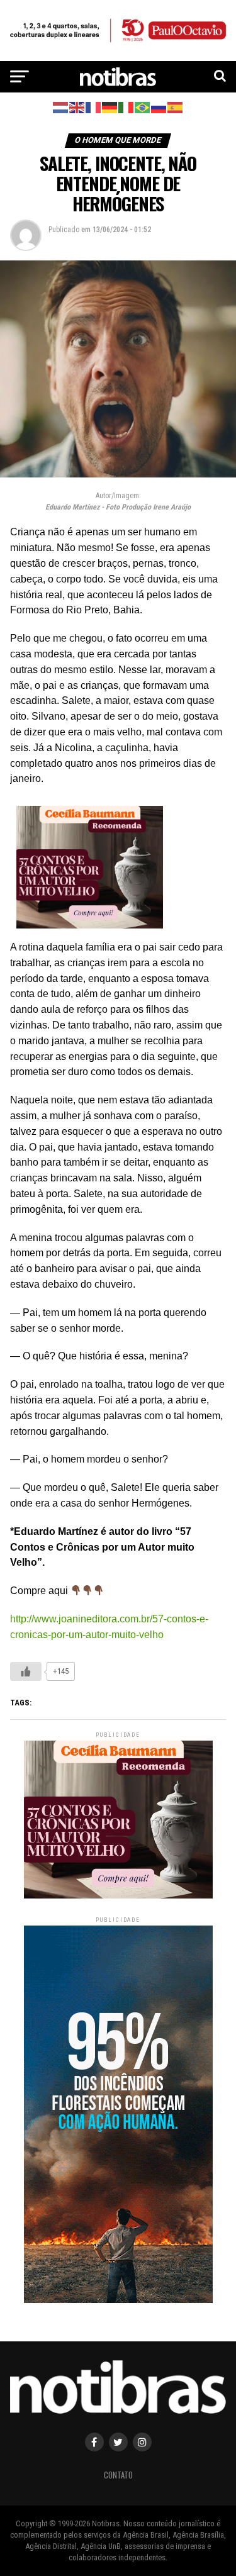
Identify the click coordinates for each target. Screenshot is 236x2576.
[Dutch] (61, 107)
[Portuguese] (143, 107)
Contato (118, 2475)
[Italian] (126, 107)
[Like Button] (26, 1671)
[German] (110, 107)
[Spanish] (176, 107)
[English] (77, 107)
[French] (94, 107)
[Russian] (159, 107)
